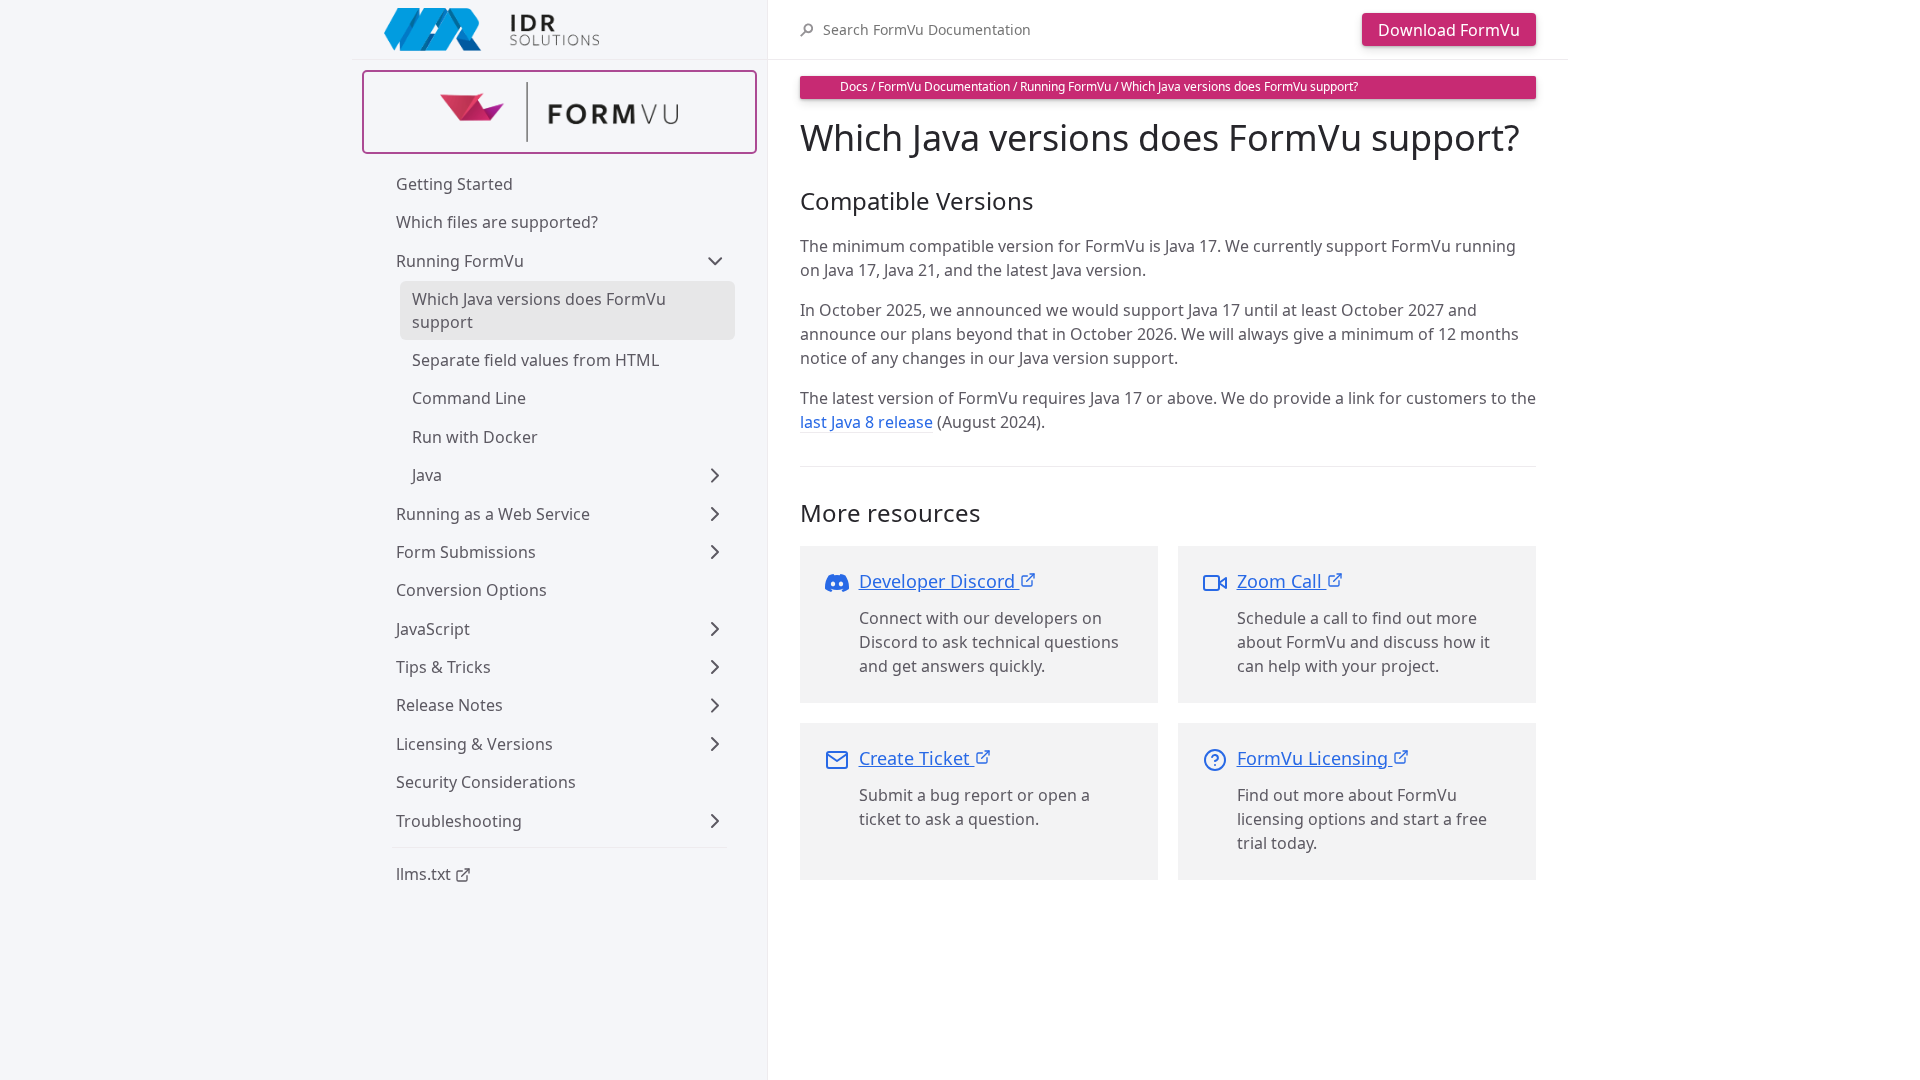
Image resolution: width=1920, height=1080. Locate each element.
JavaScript (433, 629)
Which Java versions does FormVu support (541, 310)
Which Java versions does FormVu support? (1239, 86)
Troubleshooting (459, 821)
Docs (854, 86)
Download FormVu (1449, 30)
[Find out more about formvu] (559, 112)
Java (427, 475)
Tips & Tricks (443, 667)
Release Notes (449, 705)
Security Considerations (486, 782)
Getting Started (454, 184)
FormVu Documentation (944, 86)
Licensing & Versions (474, 744)
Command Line (469, 398)
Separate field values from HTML (535, 360)
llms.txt (425, 874)
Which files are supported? (497, 222)
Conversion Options (471, 590)
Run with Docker (475, 437)
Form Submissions (466, 552)
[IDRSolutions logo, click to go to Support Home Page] (559, 29)
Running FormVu (460, 261)
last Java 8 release (866, 422)
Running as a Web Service (493, 514)
